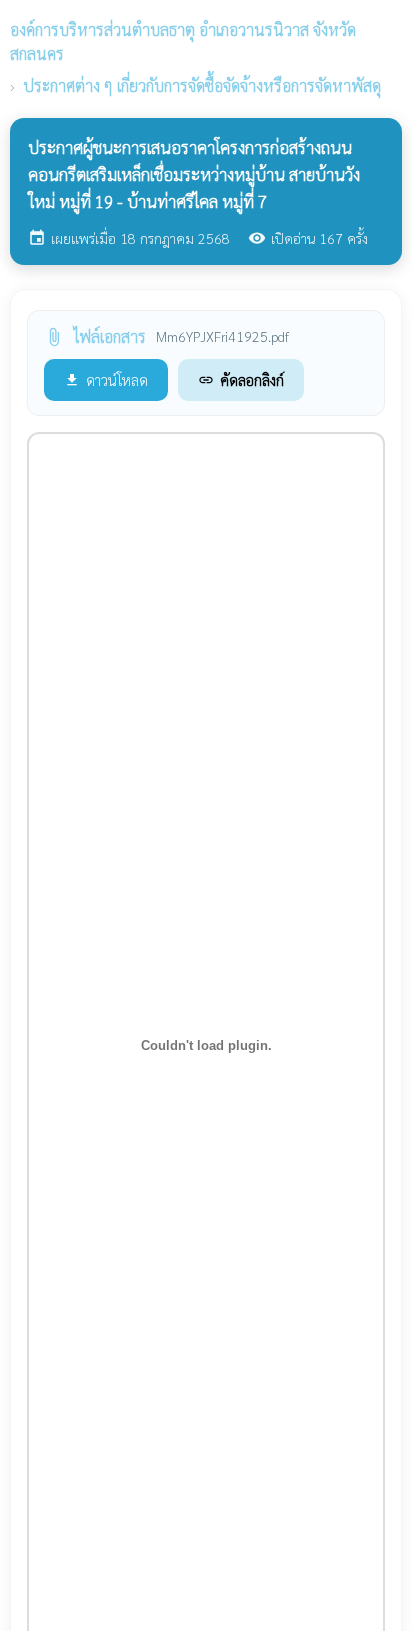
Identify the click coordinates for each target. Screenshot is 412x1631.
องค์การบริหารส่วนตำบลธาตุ (183, 41)
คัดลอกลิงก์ (241, 379)
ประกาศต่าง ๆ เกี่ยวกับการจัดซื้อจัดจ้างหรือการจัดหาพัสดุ (202, 85)
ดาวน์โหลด (106, 379)
